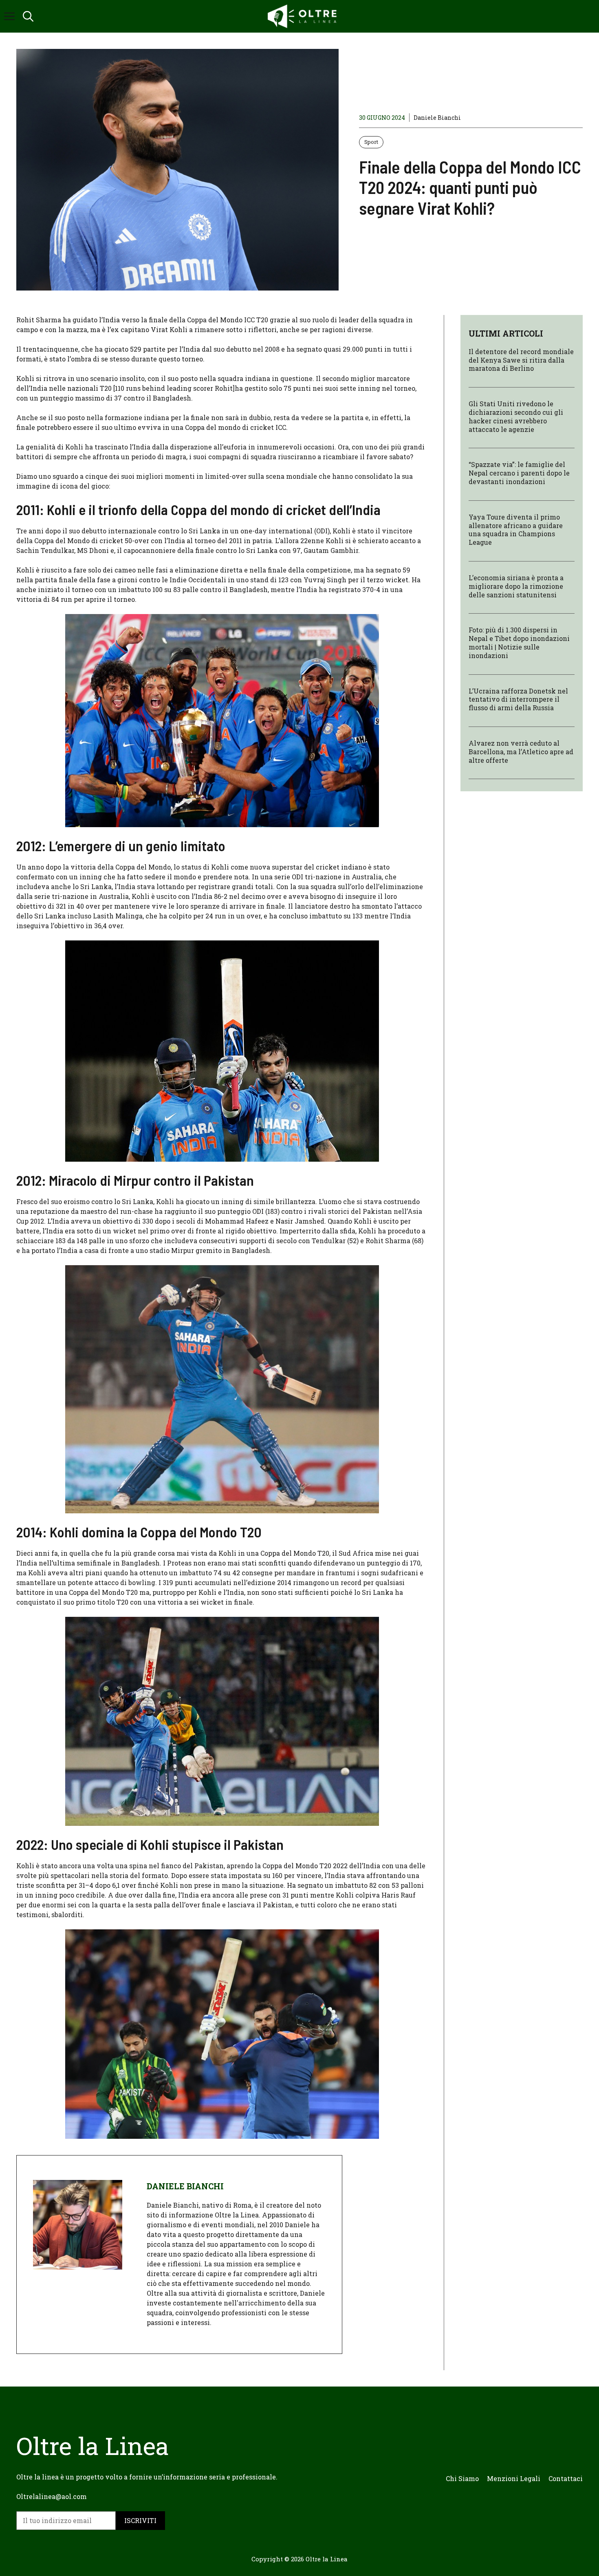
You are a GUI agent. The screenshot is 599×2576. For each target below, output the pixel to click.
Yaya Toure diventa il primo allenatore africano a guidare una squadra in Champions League (516, 530)
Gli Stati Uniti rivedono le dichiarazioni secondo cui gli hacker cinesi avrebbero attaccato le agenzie (516, 417)
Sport (371, 142)
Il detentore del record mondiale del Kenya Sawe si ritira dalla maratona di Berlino (521, 360)
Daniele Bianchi (437, 118)
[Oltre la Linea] (304, 16)
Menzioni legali (514, 2478)
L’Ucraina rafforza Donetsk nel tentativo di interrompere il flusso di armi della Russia (518, 699)
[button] (28, 16)
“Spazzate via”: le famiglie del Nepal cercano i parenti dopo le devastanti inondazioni (519, 473)
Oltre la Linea (327, 2559)
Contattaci (566, 2478)
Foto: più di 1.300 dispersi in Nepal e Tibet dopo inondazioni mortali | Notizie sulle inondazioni (519, 643)
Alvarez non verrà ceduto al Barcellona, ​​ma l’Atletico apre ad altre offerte (521, 752)
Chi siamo (462, 2478)
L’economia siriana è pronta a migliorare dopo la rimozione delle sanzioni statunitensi (516, 587)
